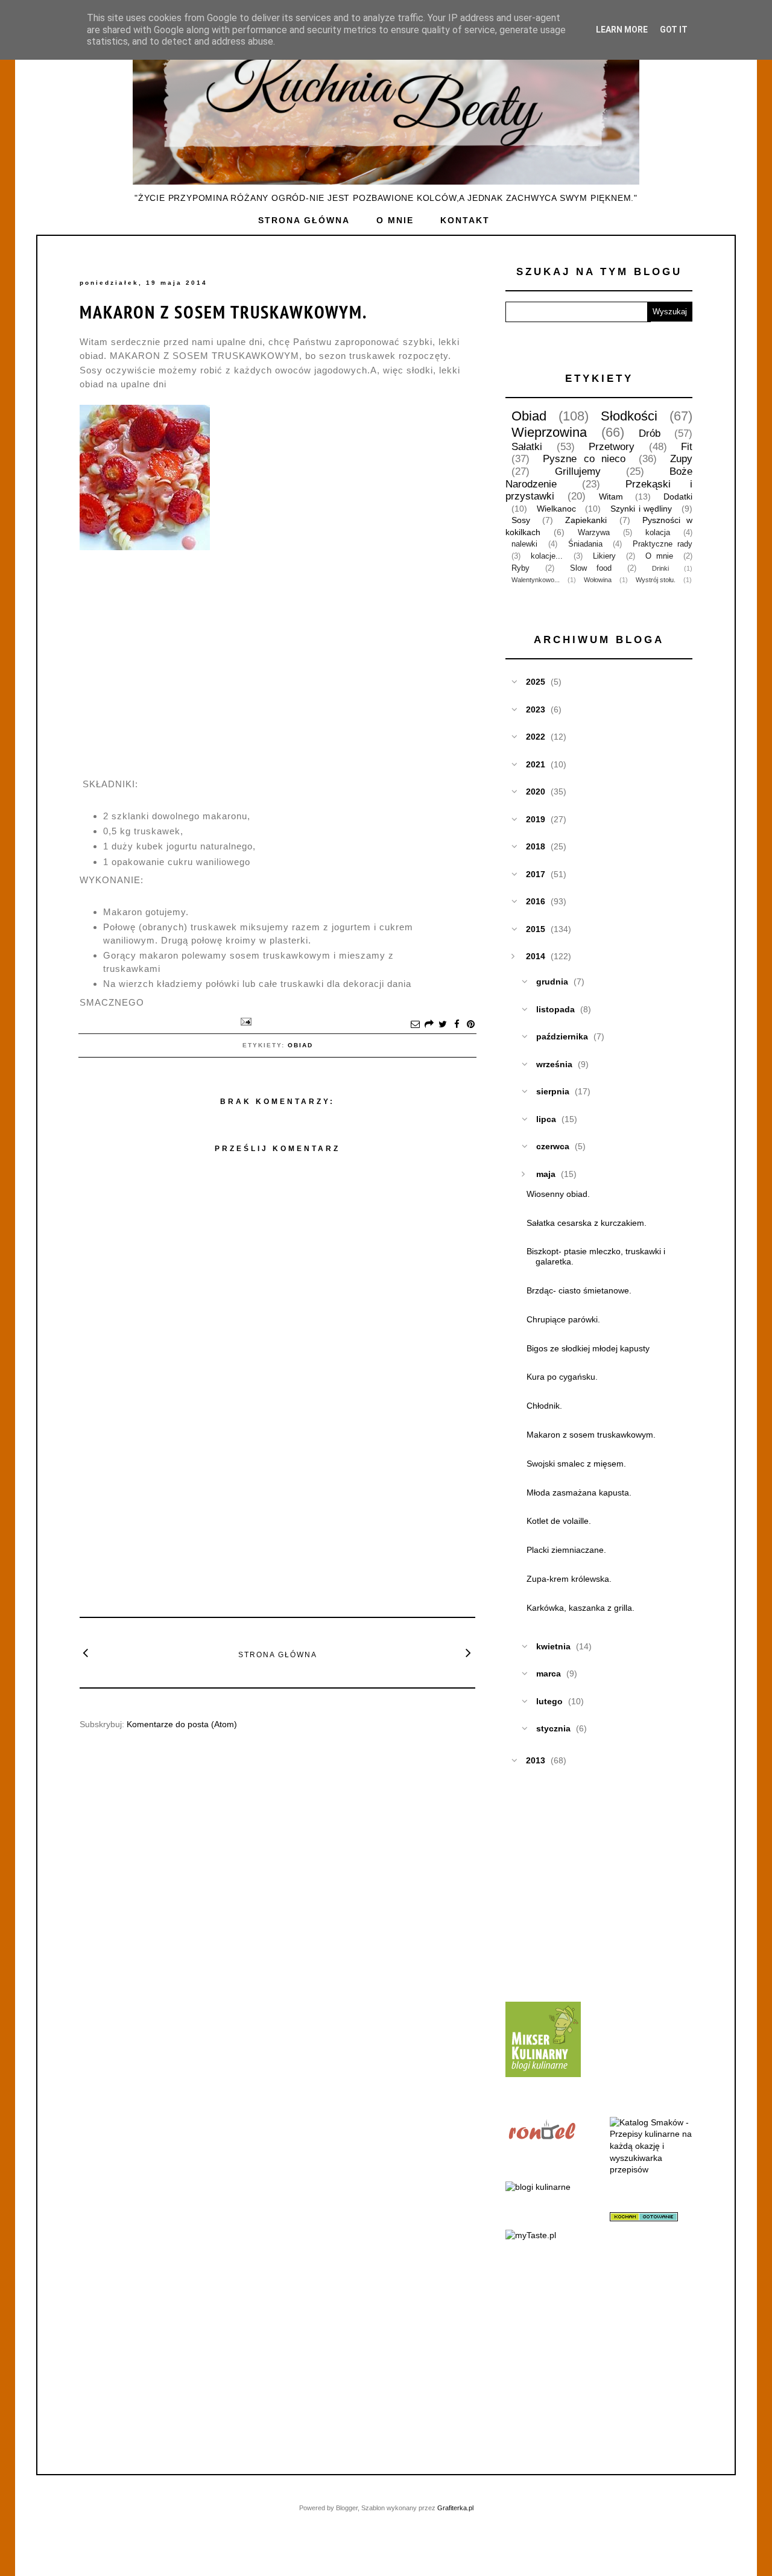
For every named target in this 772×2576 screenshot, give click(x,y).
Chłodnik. (544, 1406)
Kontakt (465, 220)
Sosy (521, 520)
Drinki (660, 568)
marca (549, 1673)
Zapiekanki (586, 520)
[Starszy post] (469, 1652)
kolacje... (547, 556)
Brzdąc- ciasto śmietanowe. (579, 1290)
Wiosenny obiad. (558, 1194)
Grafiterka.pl (455, 2508)
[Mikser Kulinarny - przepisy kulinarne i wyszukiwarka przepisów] (543, 2074)
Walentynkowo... (536, 580)
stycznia (553, 1728)
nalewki (524, 544)
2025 (536, 682)
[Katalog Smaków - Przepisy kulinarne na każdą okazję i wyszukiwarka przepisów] (651, 2169)
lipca (546, 1119)
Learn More (622, 30)
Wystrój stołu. (656, 580)
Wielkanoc (556, 509)
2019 (536, 819)
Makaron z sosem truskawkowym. (223, 312)
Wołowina (598, 580)
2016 (536, 901)
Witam (611, 496)
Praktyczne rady (663, 544)
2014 (536, 956)
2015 (536, 929)
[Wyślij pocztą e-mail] (415, 1025)
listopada (555, 1009)
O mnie (395, 220)
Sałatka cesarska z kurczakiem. (587, 1223)
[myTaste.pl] (531, 2235)
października (562, 1036)
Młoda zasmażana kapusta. (579, 1493)
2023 (536, 709)
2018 (536, 846)
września (554, 1064)
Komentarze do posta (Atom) (182, 1724)
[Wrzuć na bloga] (429, 1025)
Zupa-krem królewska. (569, 1579)
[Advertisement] (277, 1517)
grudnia (552, 982)
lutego (549, 1701)
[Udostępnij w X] (443, 1025)
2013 (536, 1760)
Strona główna (304, 220)
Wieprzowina (549, 432)
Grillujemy (578, 471)
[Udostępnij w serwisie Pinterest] (470, 1025)
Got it (674, 30)
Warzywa (594, 533)
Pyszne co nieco (584, 459)
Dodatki (678, 496)
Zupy (681, 459)
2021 (536, 764)
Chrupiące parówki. (563, 1319)
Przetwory (612, 447)
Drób (650, 433)
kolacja (658, 533)
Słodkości (629, 416)
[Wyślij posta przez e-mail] (244, 1021)
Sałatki (527, 447)
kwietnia (553, 1646)
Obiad (300, 1045)
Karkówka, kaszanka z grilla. (581, 1608)
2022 (536, 737)
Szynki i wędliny (641, 509)
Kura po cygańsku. (562, 1377)
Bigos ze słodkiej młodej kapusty (588, 1348)
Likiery (604, 556)
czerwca (553, 1146)
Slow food (591, 568)
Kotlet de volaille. (559, 1521)
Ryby (520, 568)
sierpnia (553, 1091)
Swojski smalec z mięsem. (576, 1464)
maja (546, 1174)
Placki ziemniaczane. (566, 1550)
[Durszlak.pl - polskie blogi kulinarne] (538, 2187)
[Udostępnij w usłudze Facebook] (457, 1025)
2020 (536, 792)
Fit (687, 447)
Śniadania (585, 544)
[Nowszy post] (86, 1652)
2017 (536, 874)
